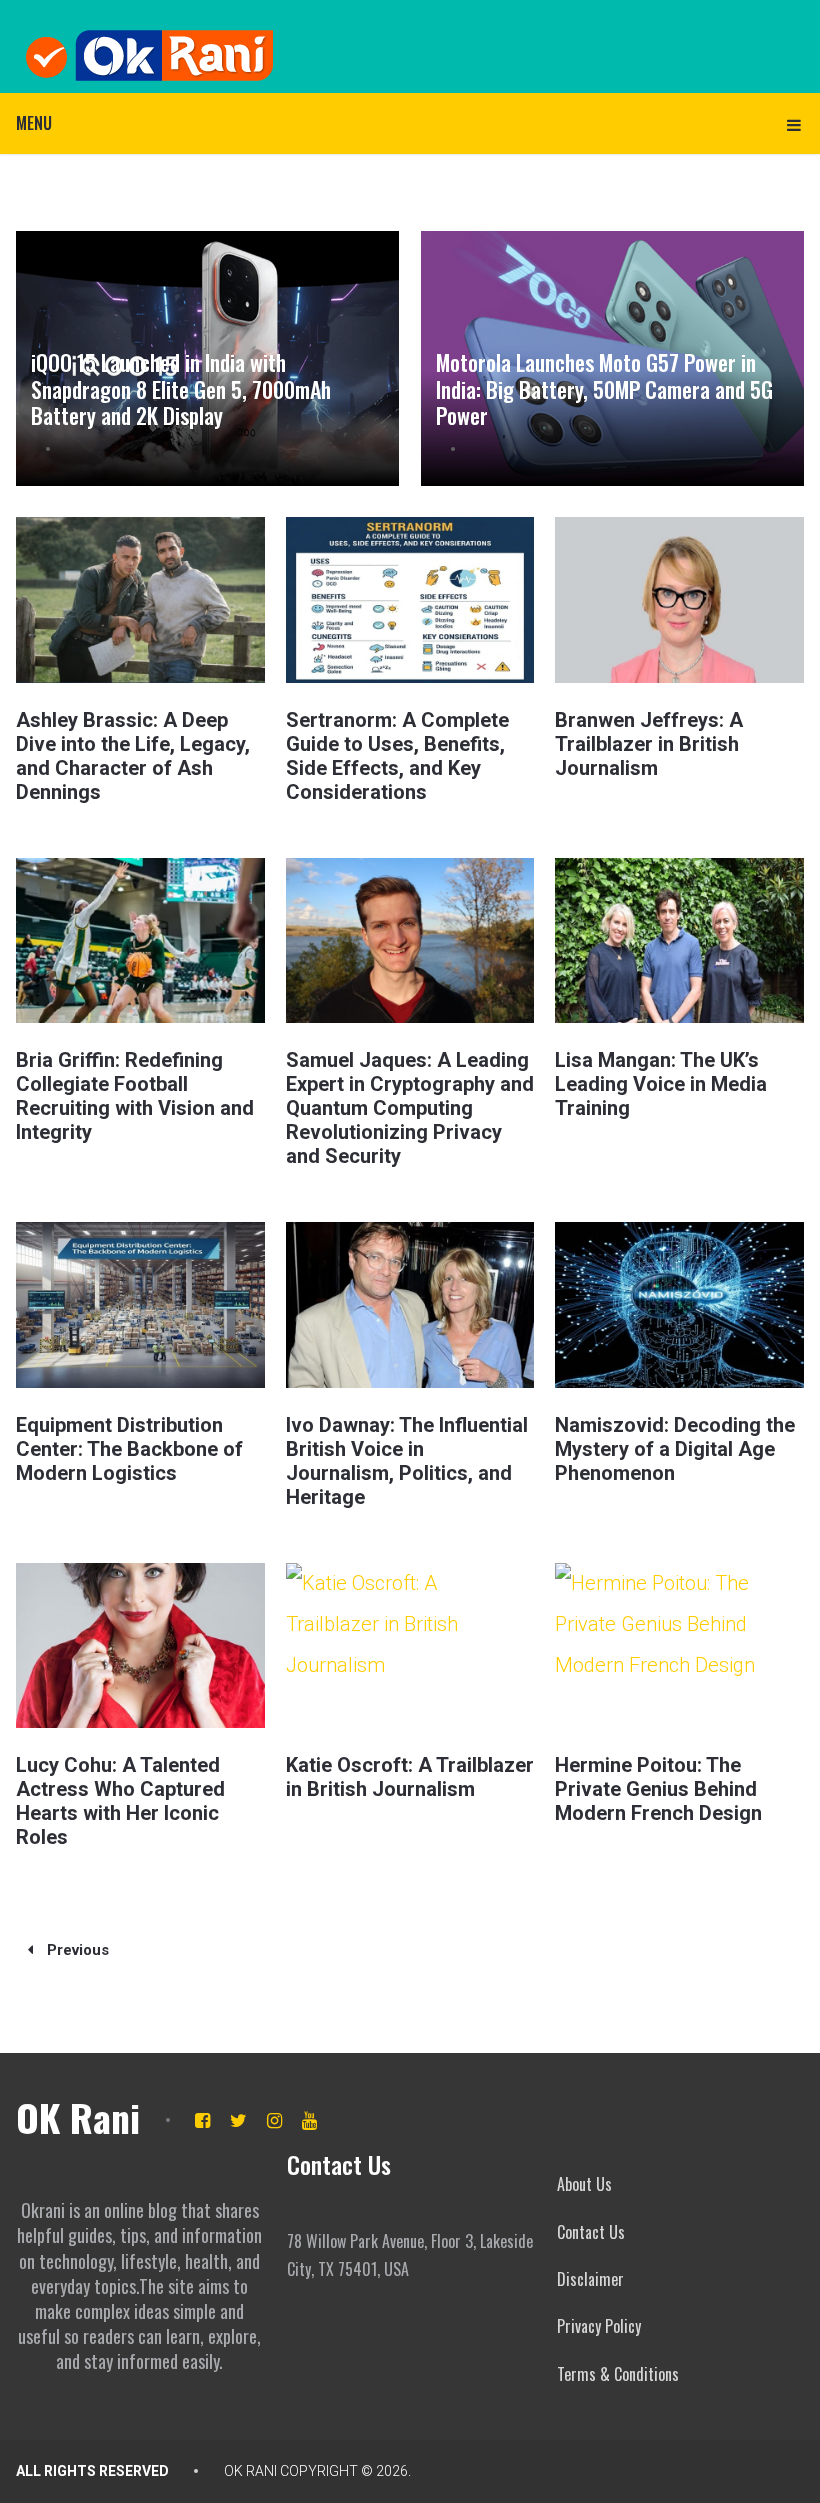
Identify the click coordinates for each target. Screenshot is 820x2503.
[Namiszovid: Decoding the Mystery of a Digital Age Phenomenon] (679, 1304)
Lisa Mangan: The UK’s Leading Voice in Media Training (661, 1084)
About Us (584, 2184)
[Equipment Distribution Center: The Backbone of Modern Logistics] (140, 1304)
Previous (76, 1950)
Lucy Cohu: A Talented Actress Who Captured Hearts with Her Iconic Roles (120, 1801)
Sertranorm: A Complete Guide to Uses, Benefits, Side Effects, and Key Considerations (397, 756)
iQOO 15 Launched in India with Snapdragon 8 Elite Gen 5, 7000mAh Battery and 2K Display (181, 388)
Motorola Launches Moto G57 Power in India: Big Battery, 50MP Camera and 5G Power (604, 388)
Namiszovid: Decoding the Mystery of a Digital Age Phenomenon (675, 1449)
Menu (34, 123)
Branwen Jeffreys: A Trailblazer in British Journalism (649, 744)
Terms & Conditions (618, 2374)
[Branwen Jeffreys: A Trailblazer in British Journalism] (679, 599)
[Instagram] (274, 2120)
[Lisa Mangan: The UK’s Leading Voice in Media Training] (679, 940)
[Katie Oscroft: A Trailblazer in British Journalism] (410, 1645)
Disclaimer (590, 2279)
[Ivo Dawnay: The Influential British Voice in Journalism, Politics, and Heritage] (410, 1304)
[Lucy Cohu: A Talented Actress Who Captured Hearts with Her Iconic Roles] (140, 1645)
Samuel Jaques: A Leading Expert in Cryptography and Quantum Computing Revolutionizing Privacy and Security (410, 1108)
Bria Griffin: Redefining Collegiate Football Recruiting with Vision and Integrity (135, 1096)
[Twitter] (238, 2120)
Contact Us (591, 2232)
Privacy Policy (599, 2326)
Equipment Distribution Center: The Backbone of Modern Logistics (129, 1449)
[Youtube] (309, 2120)
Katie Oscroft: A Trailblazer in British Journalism (410, 1777)
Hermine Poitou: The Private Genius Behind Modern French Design (658, 1789)
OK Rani (78, 2117)
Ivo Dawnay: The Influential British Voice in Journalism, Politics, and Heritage (407, 1461)
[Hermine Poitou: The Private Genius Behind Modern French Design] (679, 1645)
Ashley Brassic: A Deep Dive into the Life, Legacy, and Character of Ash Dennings (133, 756)
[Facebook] (202, 2120)
